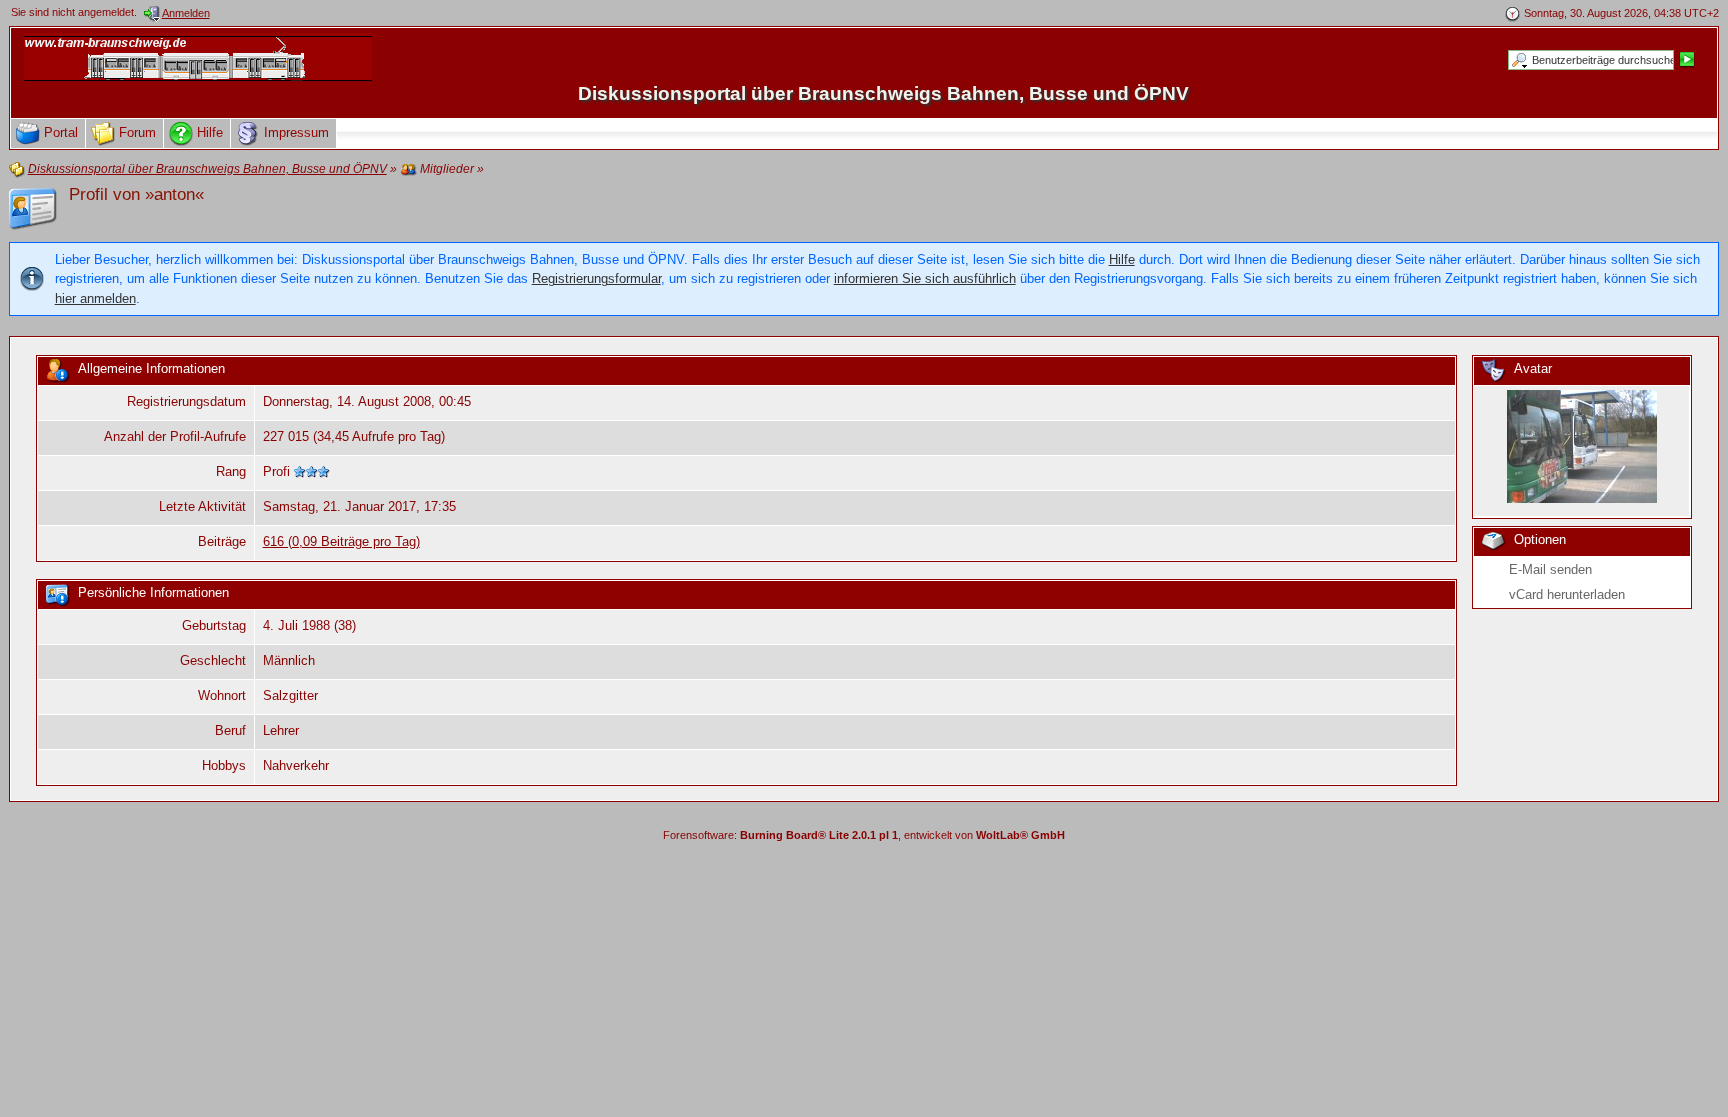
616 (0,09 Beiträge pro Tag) (341, 541)
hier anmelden (95, 298)
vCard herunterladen (1567, 594)
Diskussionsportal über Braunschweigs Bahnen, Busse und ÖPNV (883, 93)
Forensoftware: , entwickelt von (864, 835)
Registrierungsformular (596, 278)
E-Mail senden (1550, 569)
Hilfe (1122, 259)
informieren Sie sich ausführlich (925, 278)
